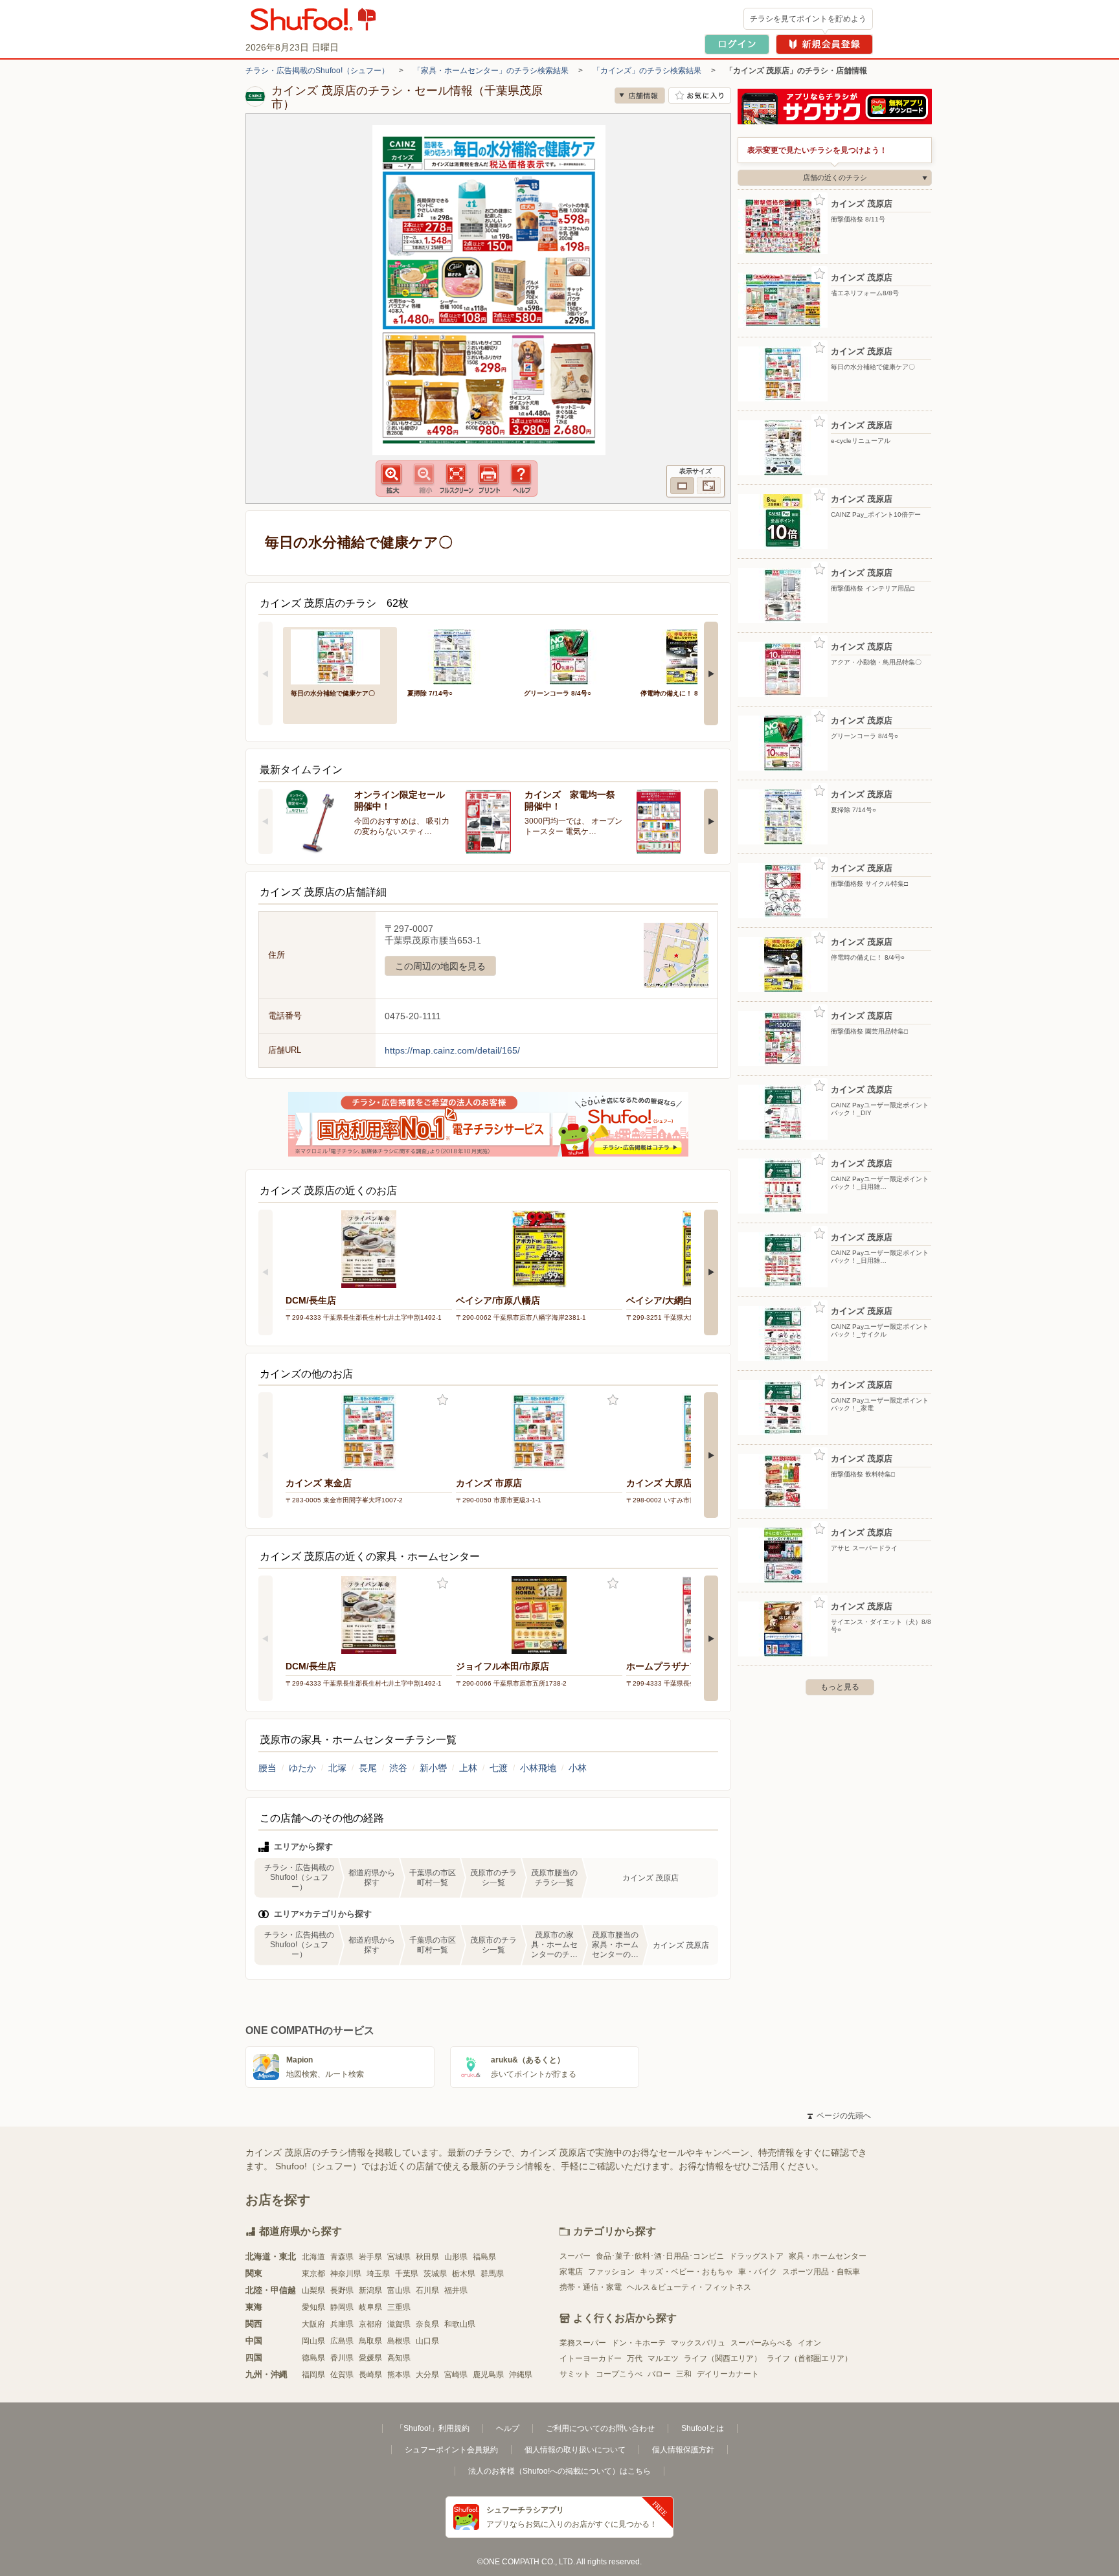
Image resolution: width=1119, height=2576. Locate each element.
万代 (635, 2358)
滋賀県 (399, 2324)
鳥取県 (370, 2341)
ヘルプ (508, 2428)
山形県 (456, 2257)
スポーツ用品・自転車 (821, 2272)
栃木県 (464, 2274)
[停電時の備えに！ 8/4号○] (690, 656)
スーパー (575, 2256)
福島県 (484, 2257)
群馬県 (492, 2274)
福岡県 (313, 2375)
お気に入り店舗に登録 (700, 96)
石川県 (427, 2290)
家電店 (571, 2272)
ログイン (737, 44)
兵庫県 (342, 2324)
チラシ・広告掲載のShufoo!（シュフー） (317, 71)
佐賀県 (342, 2375)
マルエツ (663, 2358)
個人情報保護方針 (683, 2450)
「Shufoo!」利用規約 (433, 2428)
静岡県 (342, 2307)
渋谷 (398, 1768)
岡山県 (313, 2341)
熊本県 (399, 2375)
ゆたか (302, 1768)
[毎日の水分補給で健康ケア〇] (340, 656)
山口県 (427, 2341)
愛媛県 (370, 2358)
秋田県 (427, 2257)
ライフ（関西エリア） (723, 2358)
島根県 (399, 2341)
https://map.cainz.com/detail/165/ (452, 1050)
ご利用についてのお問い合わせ (600, 2428)
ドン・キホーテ (639, 2343)
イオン (809, 2343)
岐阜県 (370, 2307)
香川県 (342, 2358)
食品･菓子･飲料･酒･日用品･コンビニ (660, 2256)
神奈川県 (346, 2274)
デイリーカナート (728, 2374)
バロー (659, 2374)
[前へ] (266, 673)
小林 (578, 1768)
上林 (468, 1768)
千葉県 (407, 2274)
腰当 (267, 1768)
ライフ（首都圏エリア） (809, 2358)
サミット (575, 2374)
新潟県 (370, 2290)
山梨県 (313, 2290)
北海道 (313, 2257)
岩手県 (370, 2257)
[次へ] (711, 673)
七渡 (499, 1768)
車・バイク (758, 2272)
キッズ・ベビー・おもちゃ (686, 2272)
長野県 (342, 2290)
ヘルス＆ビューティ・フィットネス (689, 2287)
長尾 (368, 1768)
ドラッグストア (756, 2256)
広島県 (342, 2341)
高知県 (399, 2358)
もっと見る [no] (840, 1687)
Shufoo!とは (703, 2428)
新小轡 (433, 1768)
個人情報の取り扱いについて (575, 2450)
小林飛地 (538, 1768)
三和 (684, 2374)
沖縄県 (521, 2375)
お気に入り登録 (443, 1400)
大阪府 (313, 2324)
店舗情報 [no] (640, 96)
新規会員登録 (824, 44)
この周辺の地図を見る (440, 966)
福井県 (456, 2290)
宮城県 (399, 2257)
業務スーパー (583, 2343)
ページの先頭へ (839, 2116)
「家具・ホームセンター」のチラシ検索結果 (491, 71)
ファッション (611, 2272)
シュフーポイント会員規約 (451, 2450)
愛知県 (313, 2307)
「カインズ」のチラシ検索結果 (647, 71)
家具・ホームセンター (828, 2256)
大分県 (427, 2375)
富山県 (399, 2290)
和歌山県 (460, 2324)
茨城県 (435, 2274)
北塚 (337, 1768)
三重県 (399, 2307)
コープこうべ (619, 2374)
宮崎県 (456, 2375)
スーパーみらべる (762, 2343)
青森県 (342, 2257)
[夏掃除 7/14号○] (457, 656)
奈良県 (427, 2324)
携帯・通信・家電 (591, 2287)
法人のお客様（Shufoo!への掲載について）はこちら (559, 2471)
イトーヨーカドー (591, 2358)
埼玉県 (378, 2274)
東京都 (313, 2274)
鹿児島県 (488, 2375)
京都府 (370, 2324)
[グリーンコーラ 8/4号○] (573, 656)
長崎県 (370, 2375)
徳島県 (313, 2358)
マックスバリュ (698, 2343)
